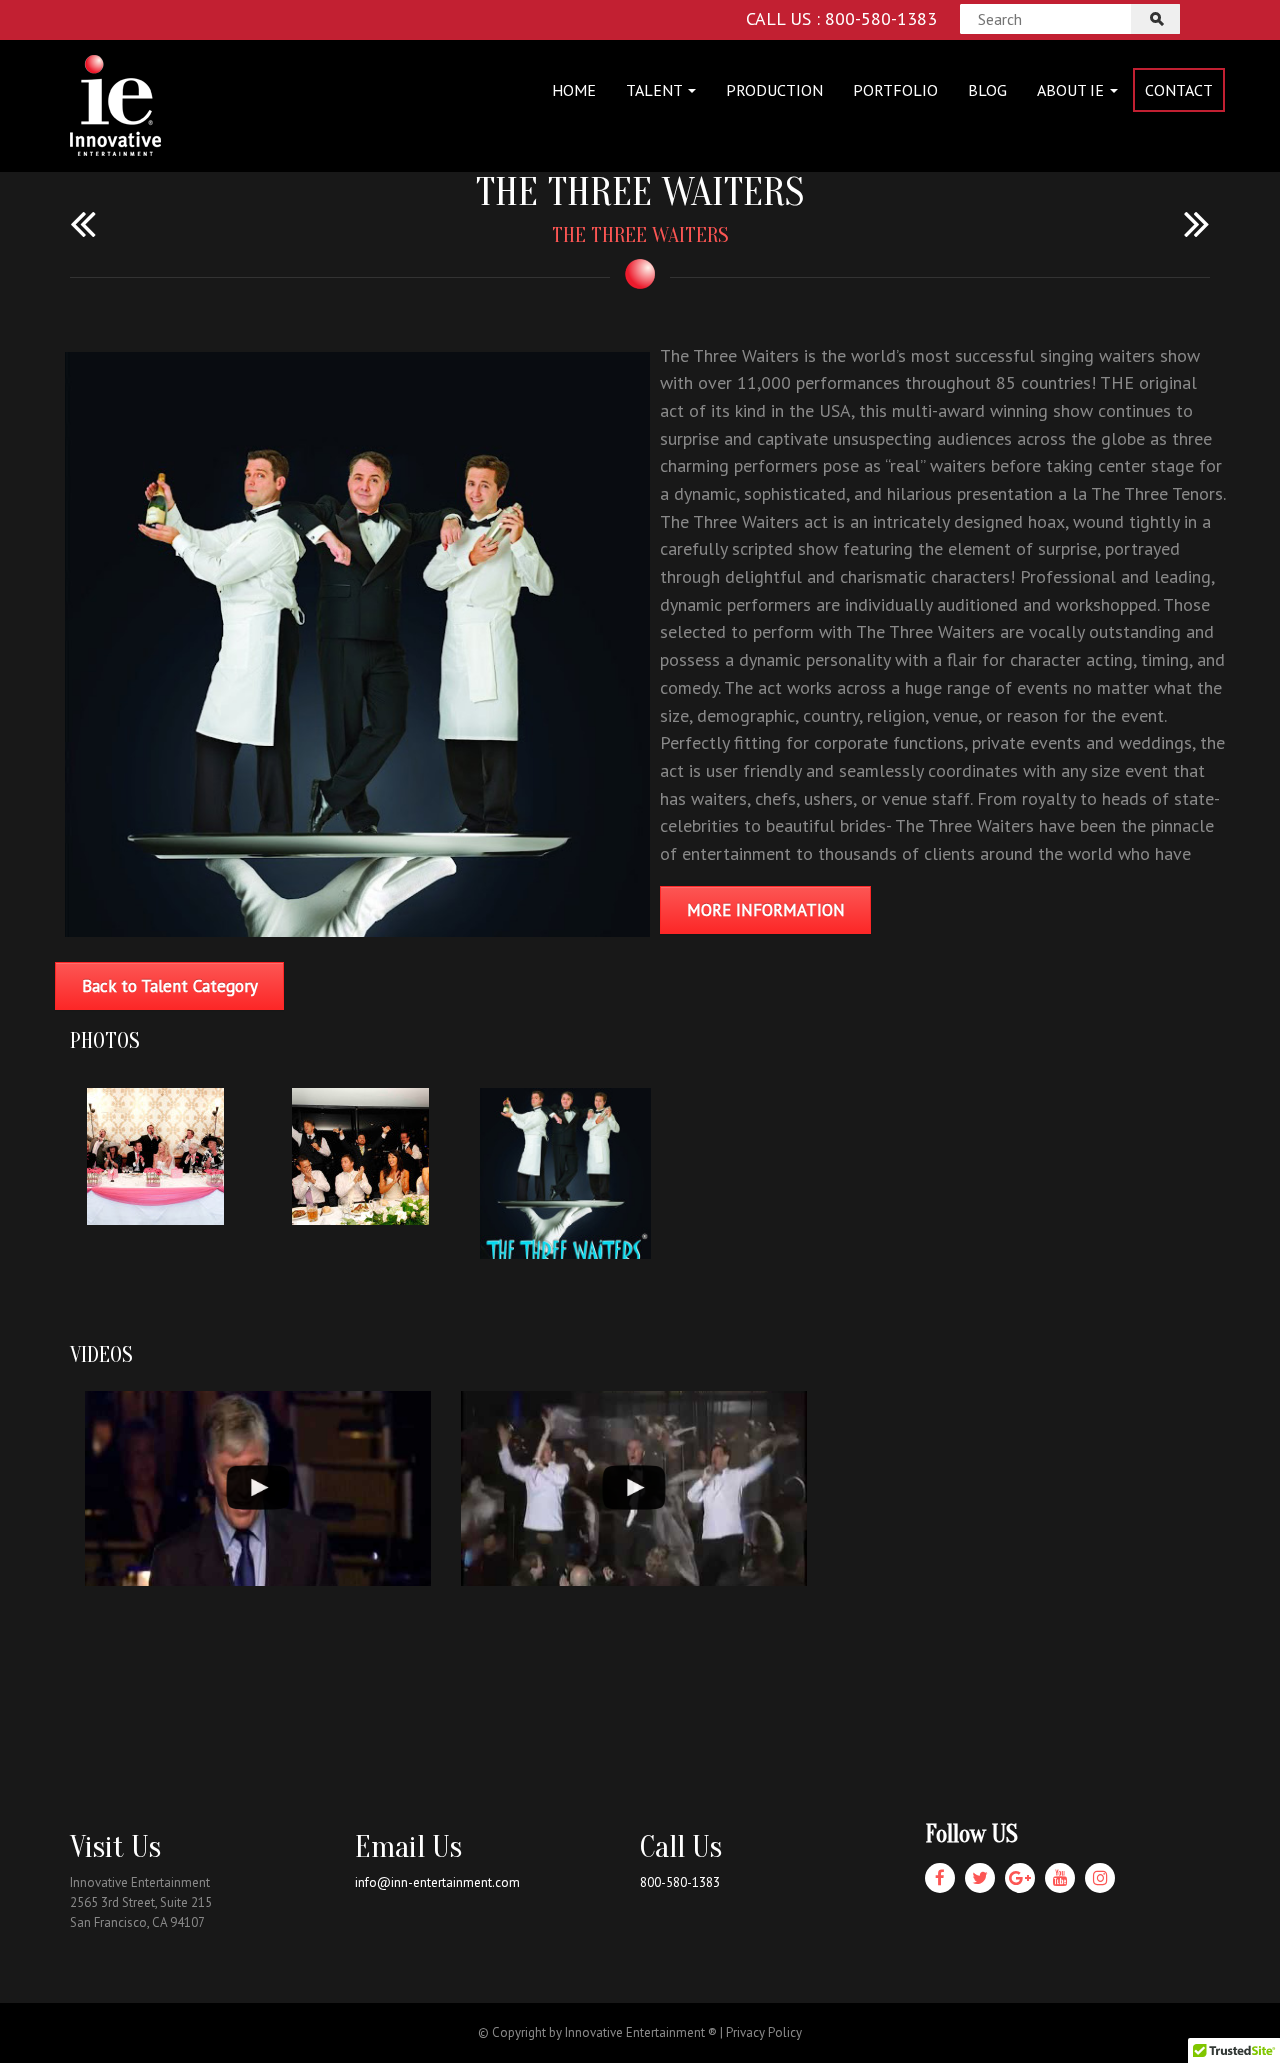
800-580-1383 (680, 1882)
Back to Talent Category (170, 986)
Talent (656, 90)
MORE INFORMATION (766, 910)
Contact (1179, 90)
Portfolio (895, 90)
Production (774, 90)
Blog (987, 90)
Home (574, 90)
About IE (1072, 90)
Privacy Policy (764, 2032)
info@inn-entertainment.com (437, 1882)
